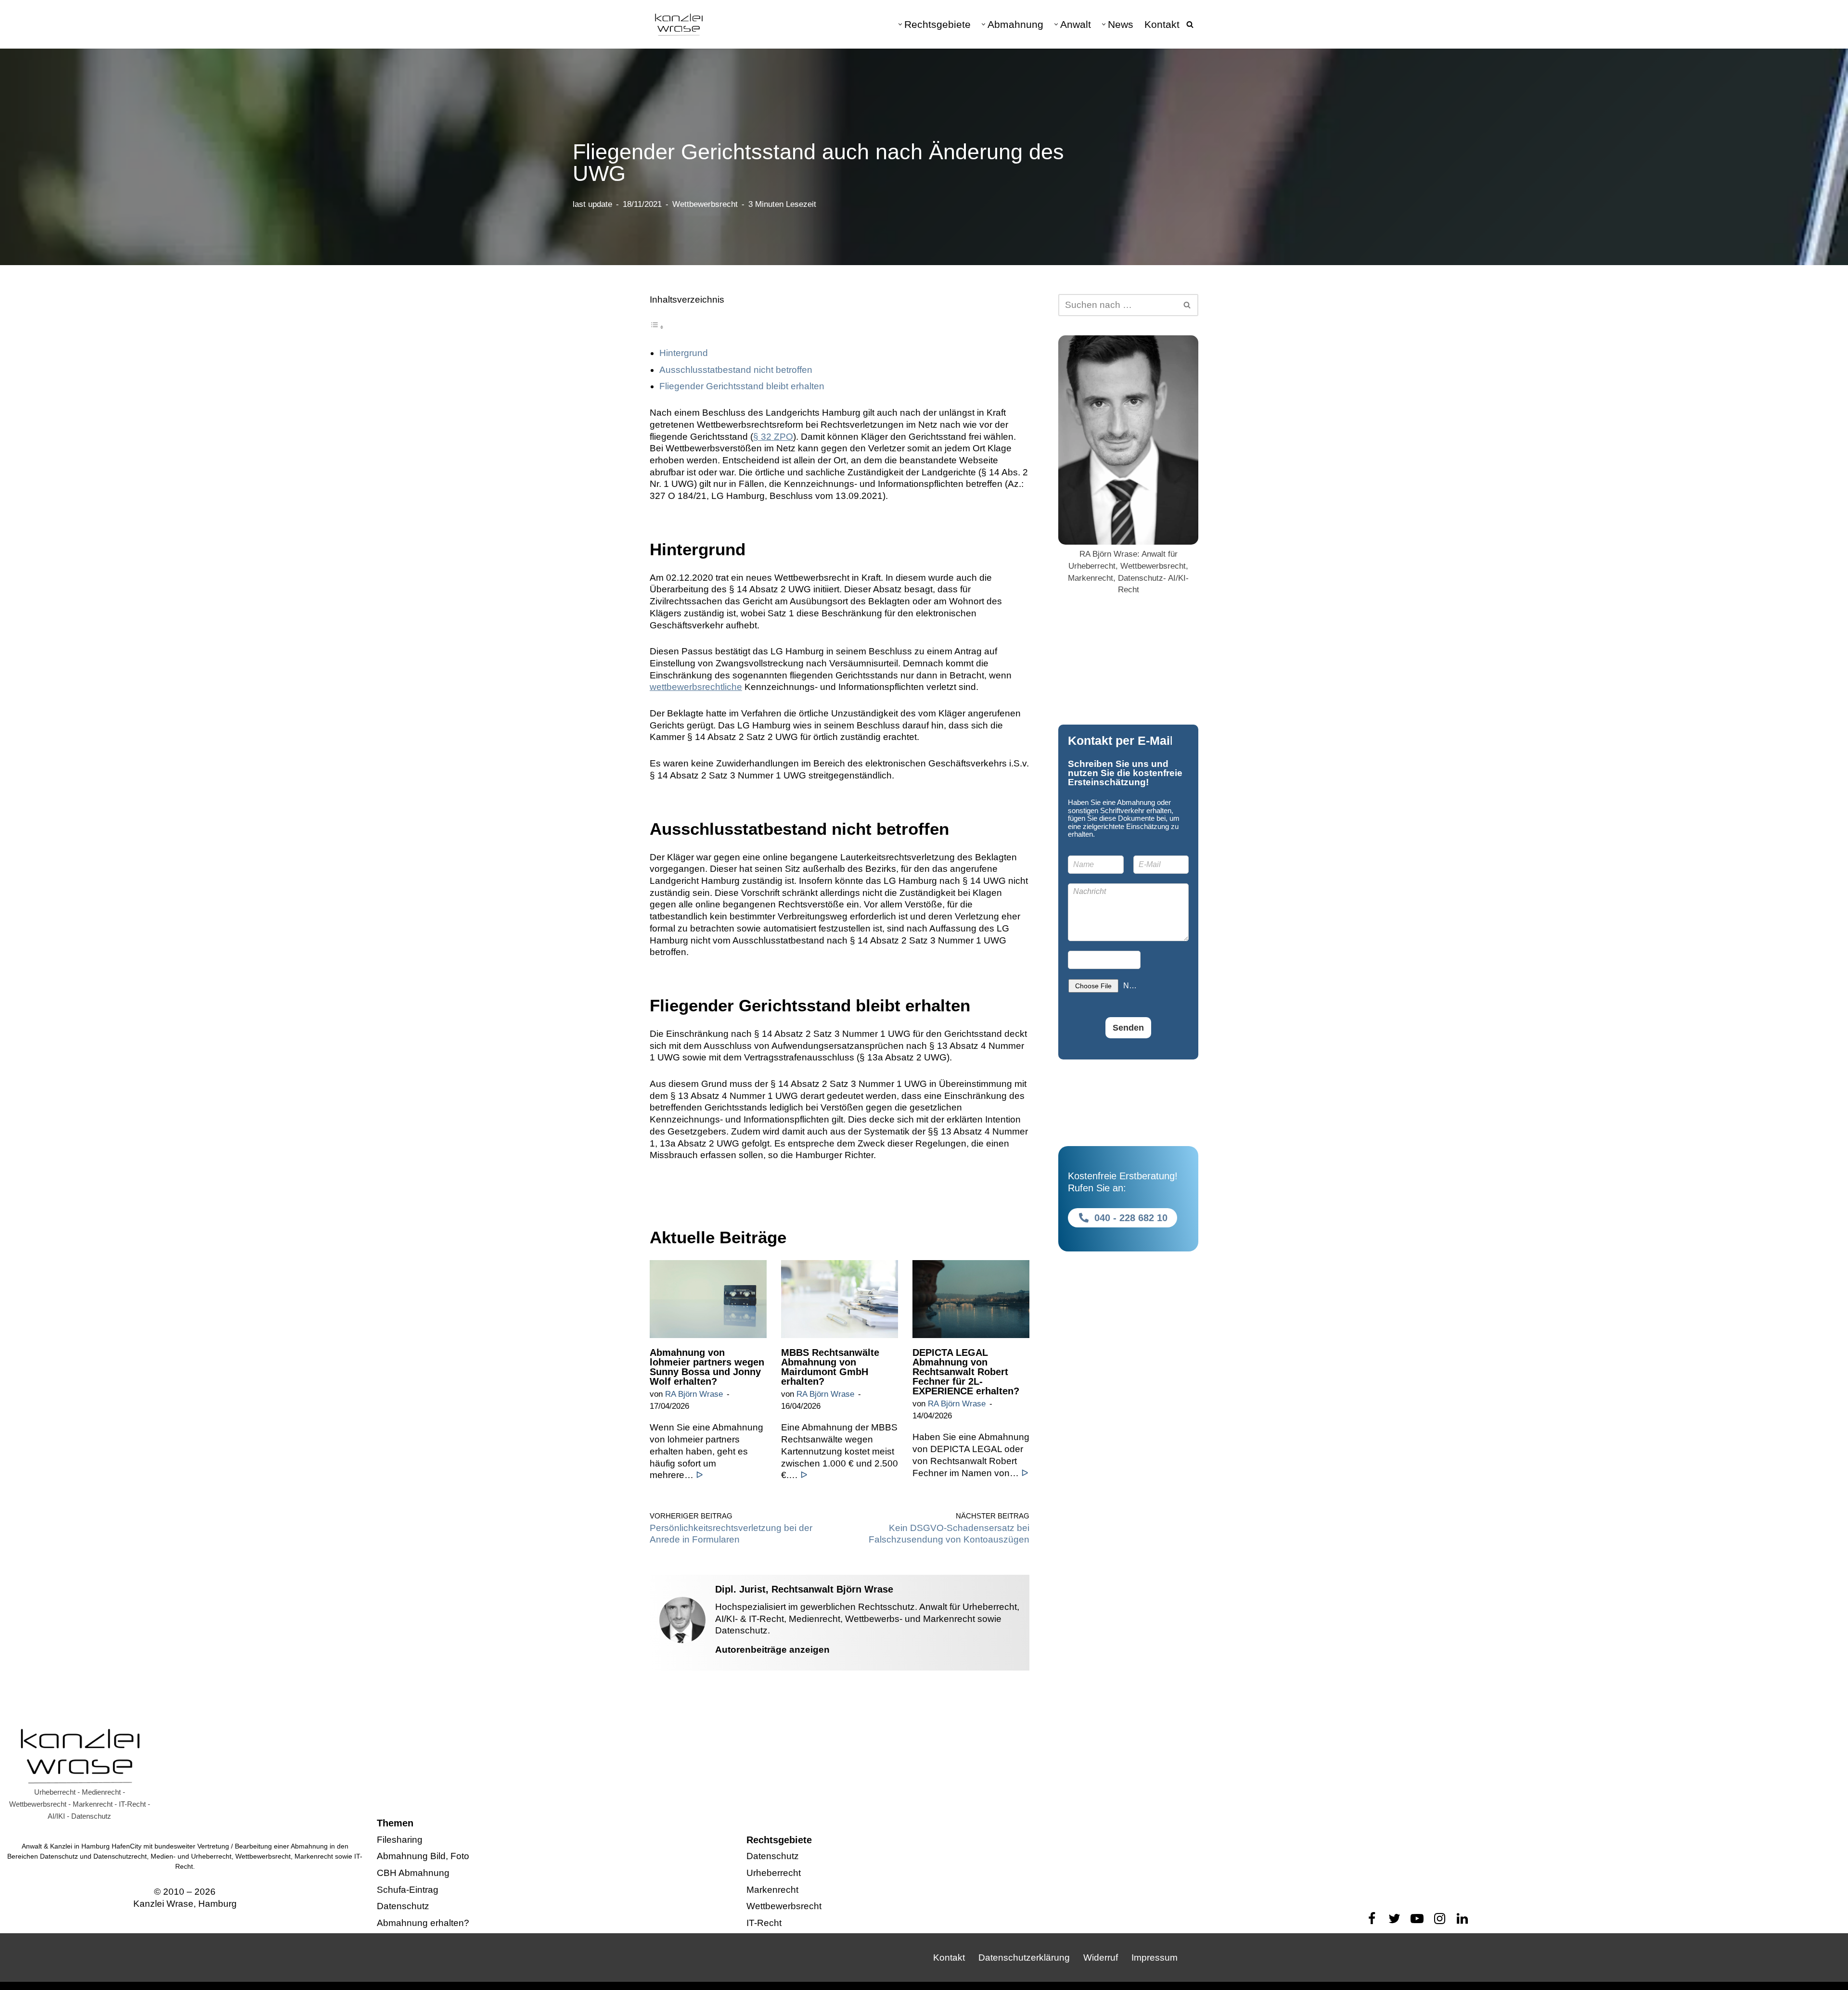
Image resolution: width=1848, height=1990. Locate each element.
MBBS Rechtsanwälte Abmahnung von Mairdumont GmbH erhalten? (830, 1367)
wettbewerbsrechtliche (696, 687)
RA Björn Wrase (694, 1394)
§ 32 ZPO (773, 437)
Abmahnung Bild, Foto (423, 1856)
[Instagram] (1440, 1919)
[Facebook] (1372, 1919)
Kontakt (1162, 24)
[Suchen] (1190, 24)
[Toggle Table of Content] (657, 326)
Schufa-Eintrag (408, 1890)
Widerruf (1101, 1958)
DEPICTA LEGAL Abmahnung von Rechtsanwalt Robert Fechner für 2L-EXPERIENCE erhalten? (966, 1372)
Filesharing (400, 1840)
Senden (1128, 1028)
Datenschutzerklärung (1024, 1958)
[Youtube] (1417, 1919)
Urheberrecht (774, 1873)
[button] (900, 24)
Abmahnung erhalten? (423, 1923)
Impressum (1155, 1958)
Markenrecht (772, 1890)
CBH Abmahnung (413, 1873)
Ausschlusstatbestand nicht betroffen (736, 370)
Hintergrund (684, 353)
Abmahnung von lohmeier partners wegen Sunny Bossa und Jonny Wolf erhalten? (707, 1367)
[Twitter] (1394, 1919)
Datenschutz (403, 1907)
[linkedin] (1462, 1919)
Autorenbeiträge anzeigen (772, 1650)
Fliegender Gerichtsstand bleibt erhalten (742, 386)
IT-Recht (764, 1923)
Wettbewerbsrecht (705, 204)
